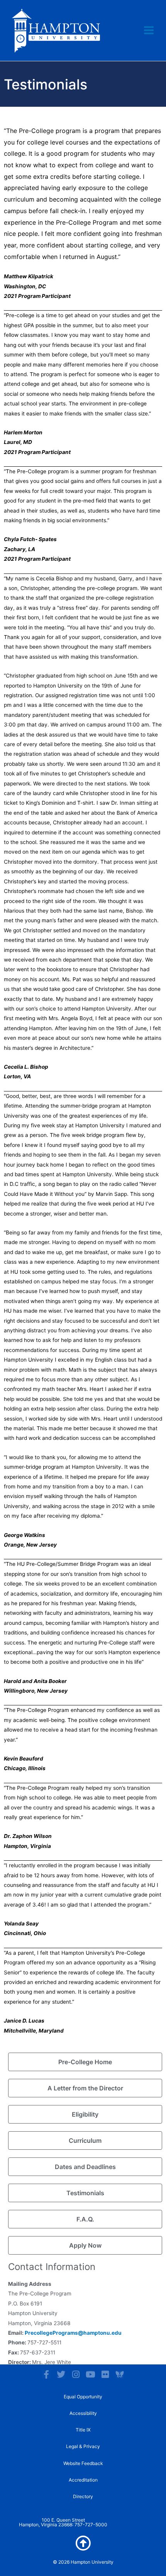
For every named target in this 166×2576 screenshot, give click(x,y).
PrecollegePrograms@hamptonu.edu (73, 2333)
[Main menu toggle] (149, 30)
